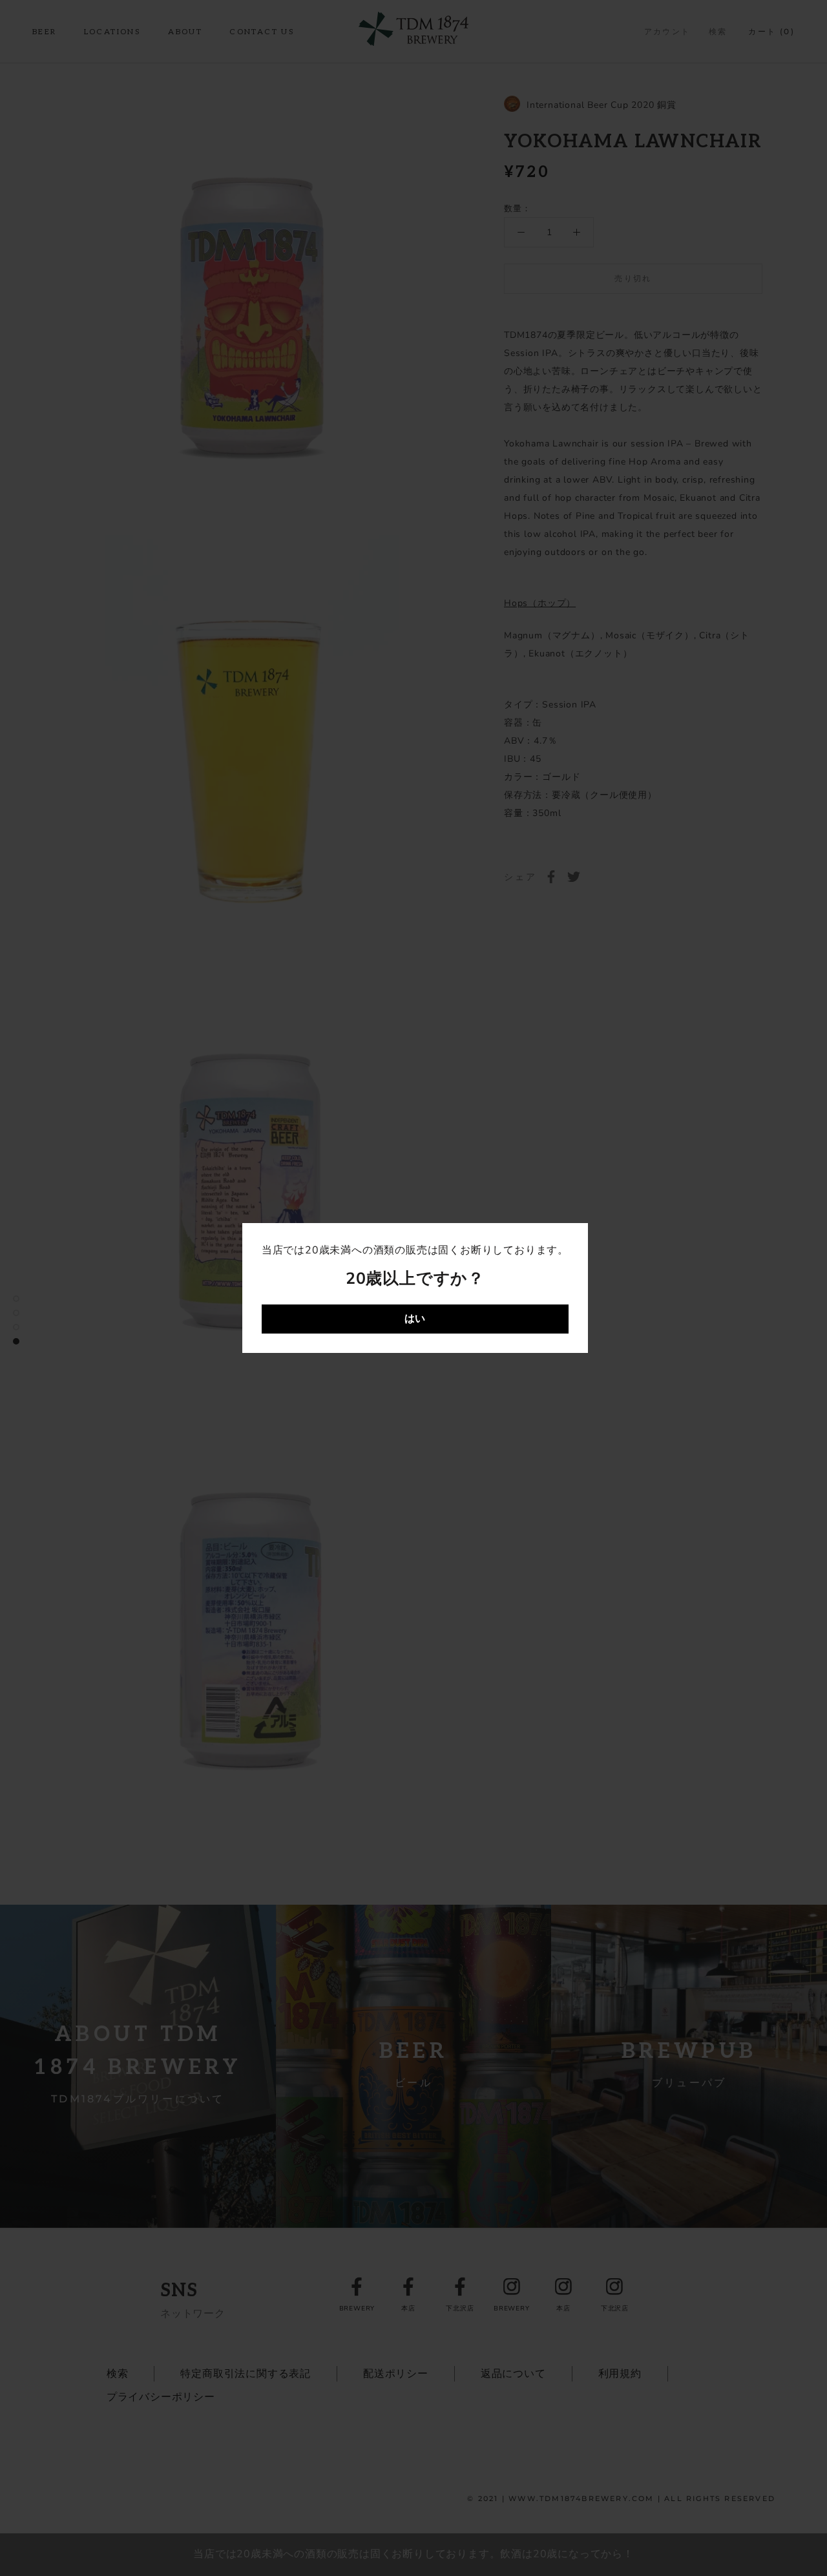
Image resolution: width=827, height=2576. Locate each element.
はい (415, 1319)
